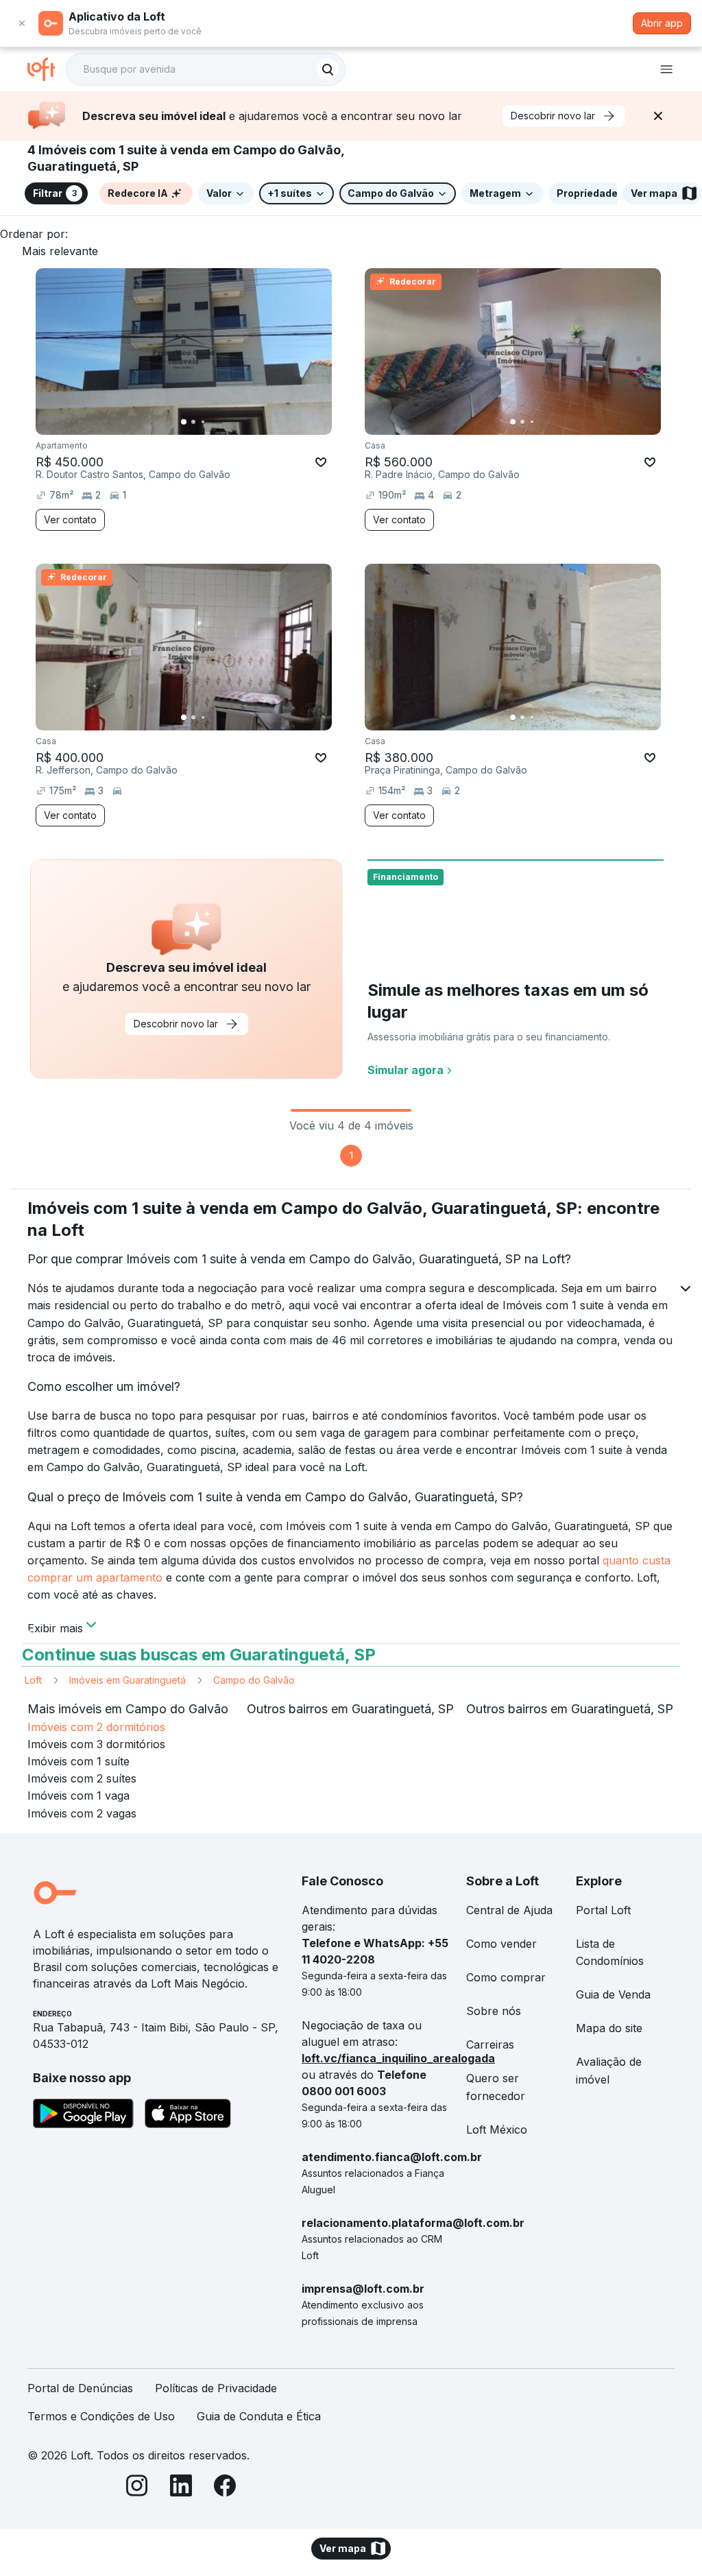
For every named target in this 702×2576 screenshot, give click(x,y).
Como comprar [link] (506, 1977)
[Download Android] (83, 2116)
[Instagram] (137, 2488)
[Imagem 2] (193, 422)
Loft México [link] (497, 2130)
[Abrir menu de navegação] (666, 69)
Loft (33, 1680)
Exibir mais (55, 1627)
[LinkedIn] (181, 2488)
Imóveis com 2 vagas (82, 1813)
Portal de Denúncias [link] (80, 2388)
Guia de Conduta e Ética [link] (259, 2416)
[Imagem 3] (203, 422)
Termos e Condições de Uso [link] (101, 2416)
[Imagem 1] (184, 422)
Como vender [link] (501, 1944)
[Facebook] (225, 2488)
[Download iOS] (188, 2116)
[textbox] (206, 69)
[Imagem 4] (213, 422)
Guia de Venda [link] (613, 1994)
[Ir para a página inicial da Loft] (47, 69)
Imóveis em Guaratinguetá (128, 1680)
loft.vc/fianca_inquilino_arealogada (398, 2058)
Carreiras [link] (490, 2044)
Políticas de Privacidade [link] (216, 2388)
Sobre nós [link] (494, 2011)
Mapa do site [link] (609, 2028)
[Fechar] (658, 116)
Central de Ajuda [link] (509, 1910)
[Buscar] (328, 69)
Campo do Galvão (254, 1680)
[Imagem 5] (222, 422)
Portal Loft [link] (603, 1910)
